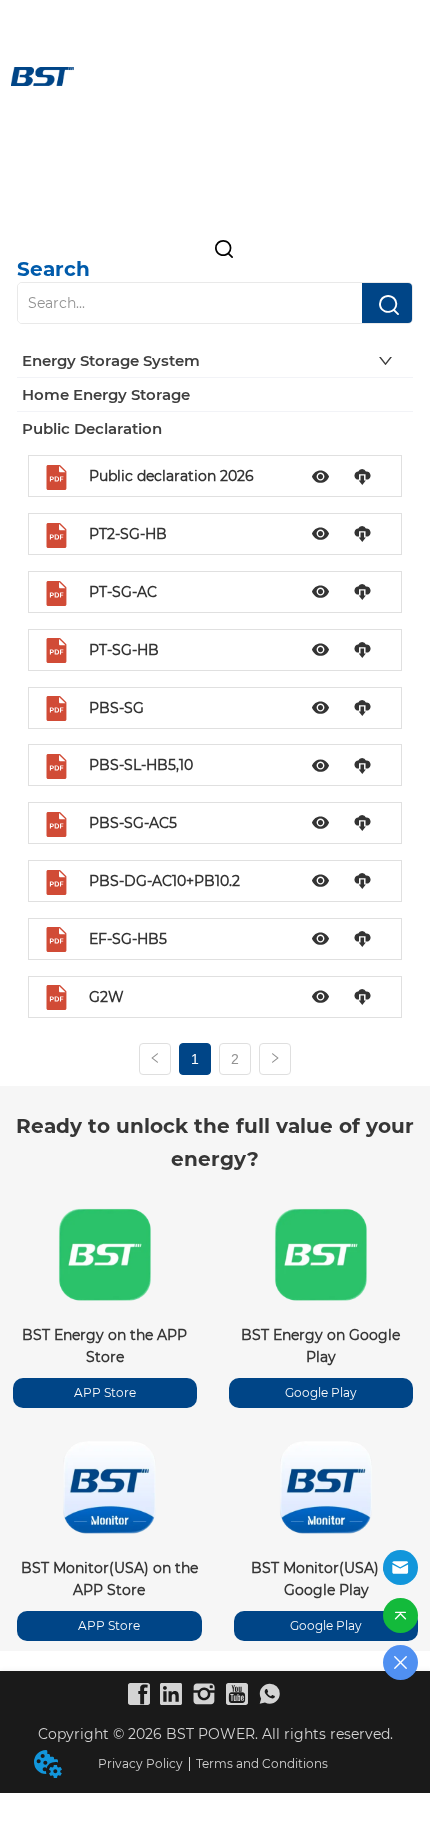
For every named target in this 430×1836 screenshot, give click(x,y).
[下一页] (275, 1059)
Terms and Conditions (262, 1763)
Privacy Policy (140, 1763)
